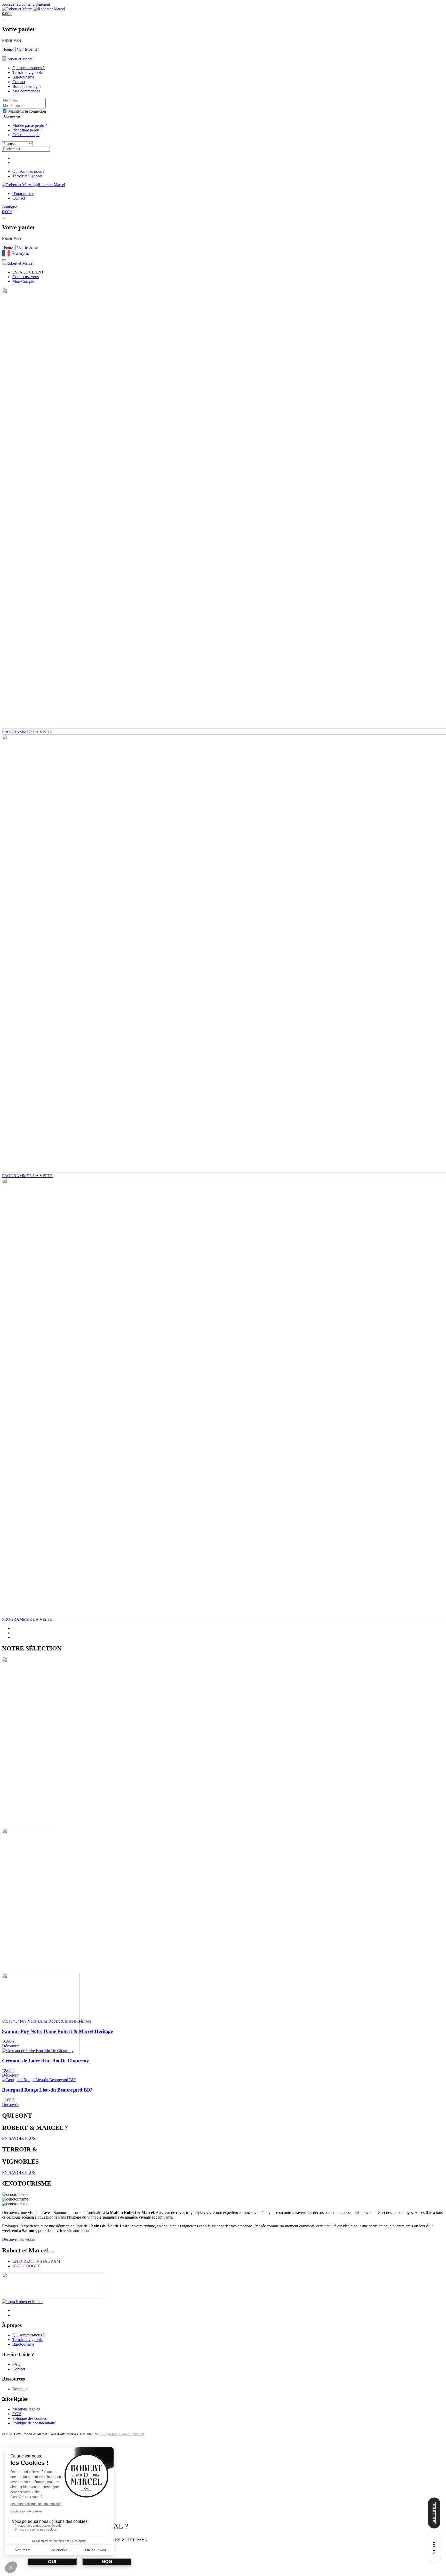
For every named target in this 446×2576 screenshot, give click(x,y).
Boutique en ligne (27, 86)
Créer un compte (26, 135)
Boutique (10, 207)
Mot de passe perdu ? (30, 125)
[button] (7, 14)
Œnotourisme (23, 77)
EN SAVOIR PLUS (19, 2138)
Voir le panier (28, 49)
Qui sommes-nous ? (29, 68)
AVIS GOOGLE (26, 2266)
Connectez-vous (26, 277)
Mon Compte (23, 281)
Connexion (12, 116)
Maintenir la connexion (27, 111)
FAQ (17, 2364)
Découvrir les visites (19, 2239)
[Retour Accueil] (34, 9)
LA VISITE (27, 732)
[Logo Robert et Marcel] (23, 2302)
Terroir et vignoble (27, 72)
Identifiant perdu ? (27, 130)
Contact (19, 82)
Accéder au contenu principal (26, 4)
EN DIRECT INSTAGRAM (36, 2261)
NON (107, 2562)
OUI (52, 2562)
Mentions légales (26, 2409)
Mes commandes (26, 91)
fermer (9, 49)
